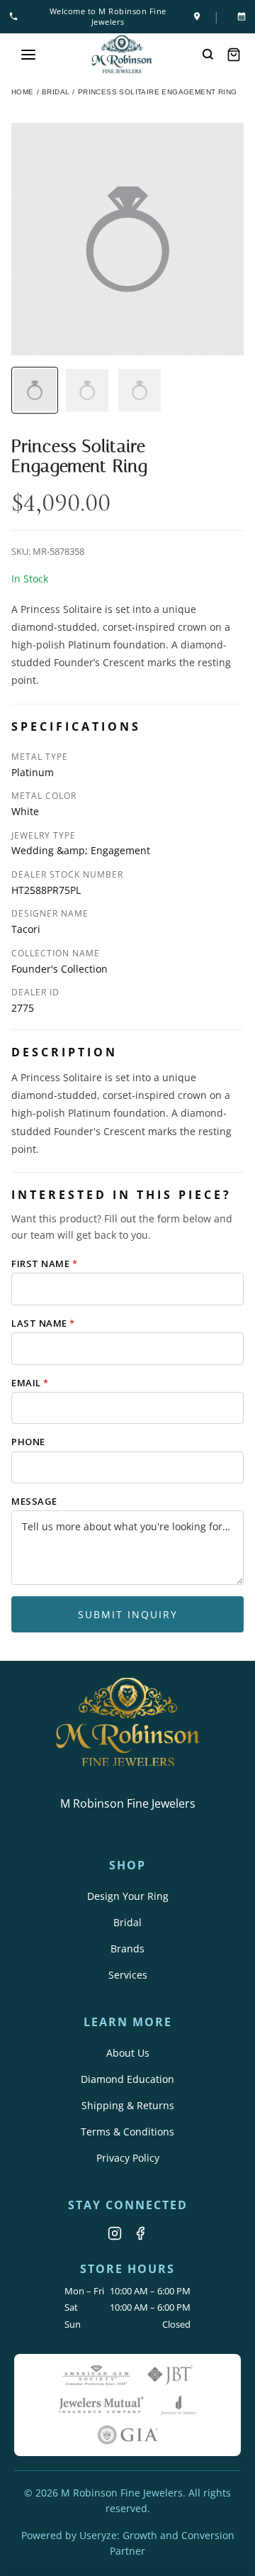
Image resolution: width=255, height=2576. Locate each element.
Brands (127, 1948)
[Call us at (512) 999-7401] (16, 16)
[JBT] (170, 2375)
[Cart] (234, 55)
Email (30, 1383)
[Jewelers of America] (178, 2405)
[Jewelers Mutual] (101, 2405)
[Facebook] (140, 2233)
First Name (44, 1264)
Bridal (127, 1922)
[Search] (208, 55)
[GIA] (127, 2435)
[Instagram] (115, 2233)
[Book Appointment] (239, 16)
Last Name (43, 1323)
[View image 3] (140, 390)
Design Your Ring (128, 1896)
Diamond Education (127, 2079)
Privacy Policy (128, 2158)
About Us (128, 2053)
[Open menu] (28, 55)
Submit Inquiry (128, 1614)
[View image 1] (35, 390)
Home (23, 92)
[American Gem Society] (96, 2375)
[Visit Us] (197, 16)
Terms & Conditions (127, 2132)
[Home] (122, 54)
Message (34, 1501)
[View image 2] (87, 390)
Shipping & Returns (128, 2105)
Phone (28, 1442)
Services (128, 1975)
